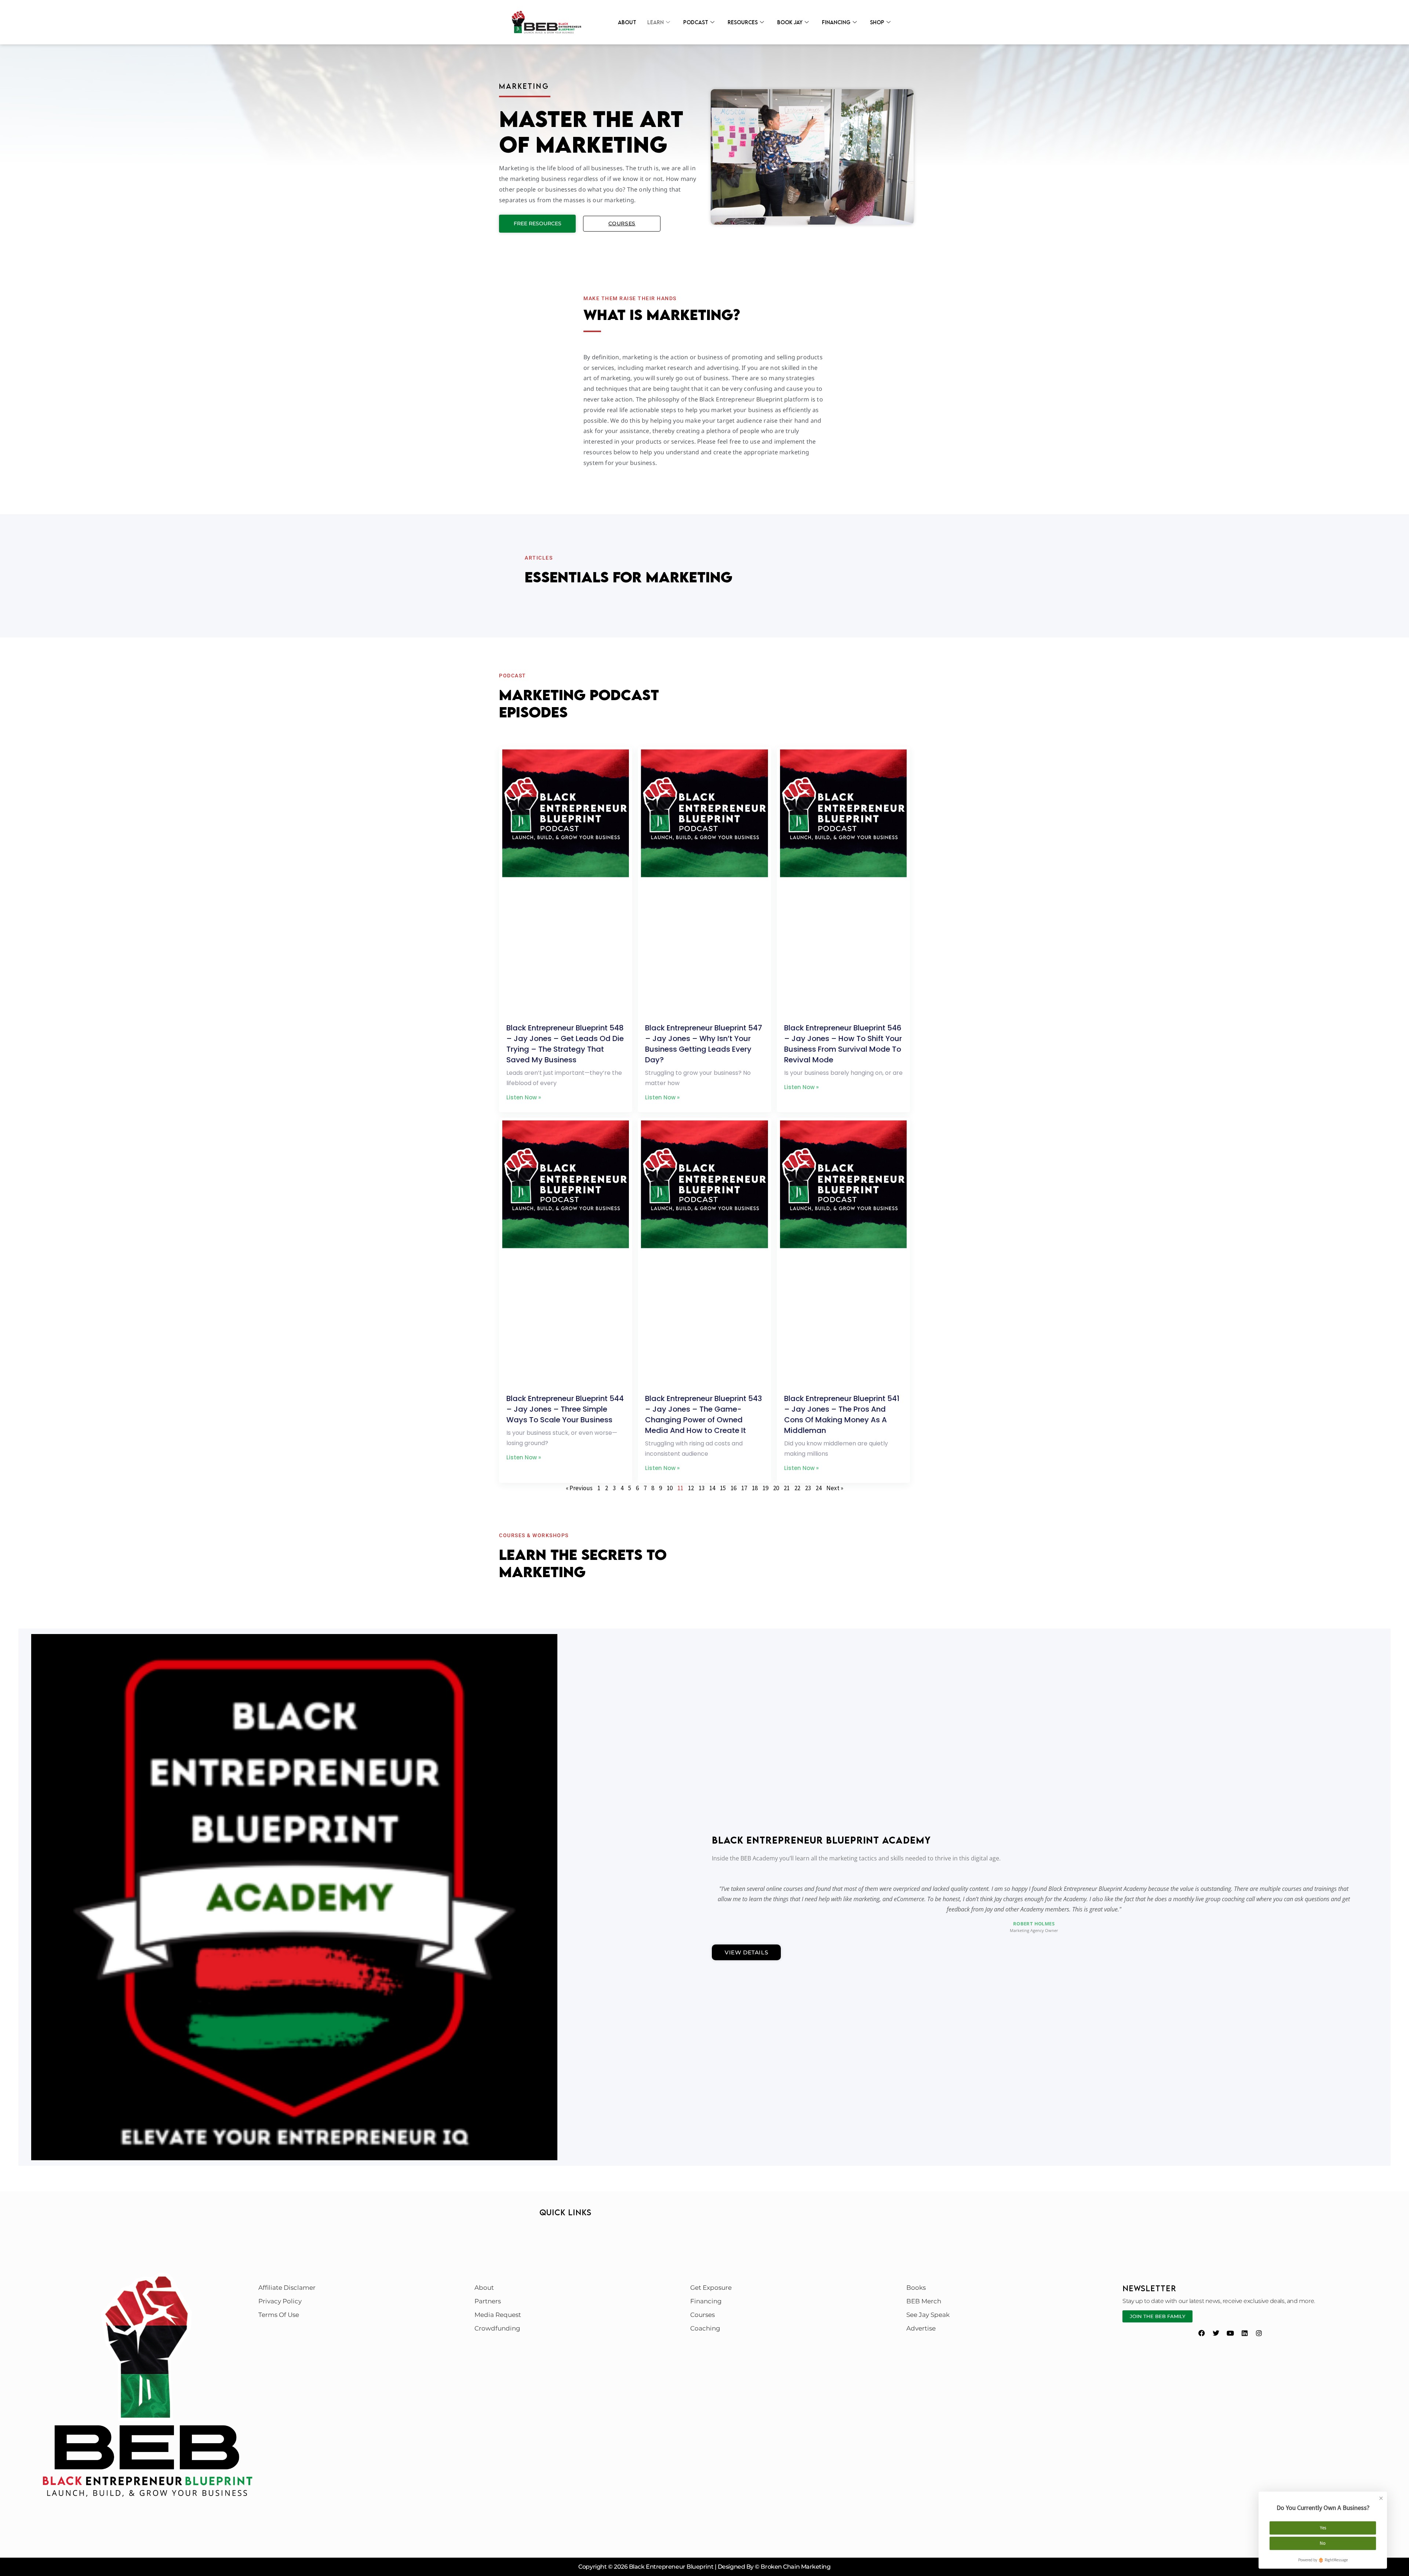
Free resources (538, 223)
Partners (488, 2301)
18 (755, 1488)
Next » (835, 1488)
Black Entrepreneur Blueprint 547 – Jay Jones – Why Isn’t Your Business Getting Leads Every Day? (704, 1044)
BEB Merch (924, 2301)
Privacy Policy (280, 2301)
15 (723, 1488)
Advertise (921, 2328)
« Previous (579, 1488)
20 (776, 1488)
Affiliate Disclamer (287, 2288)
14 (712, 1488)
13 (702, 1488)
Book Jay (790, 22)
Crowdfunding (497, 2328)
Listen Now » (524, 1097)
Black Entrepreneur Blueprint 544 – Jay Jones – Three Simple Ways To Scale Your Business (565, 1409)
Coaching (705, 2328)
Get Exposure (711, 2288)
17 (744, 1488)
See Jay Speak (928, 2315)
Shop (877, 22)
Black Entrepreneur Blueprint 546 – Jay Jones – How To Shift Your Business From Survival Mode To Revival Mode (843, 1044)
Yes (1323, 2528)
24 (819, 1488)
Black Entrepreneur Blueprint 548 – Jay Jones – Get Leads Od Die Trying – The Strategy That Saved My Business (565, 1044)
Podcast (696, 22)
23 (808, 1488)
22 (797, 1488)
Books (916, 2288)
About (627, 22)
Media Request (498, 2315)
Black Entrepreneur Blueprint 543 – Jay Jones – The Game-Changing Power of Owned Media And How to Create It (704, 1414)
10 (670, 1488)
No (1323, 2543)
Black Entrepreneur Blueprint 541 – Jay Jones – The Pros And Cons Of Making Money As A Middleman (842, 1414)
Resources (743, 22)
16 (733, 1488)
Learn (656, 22)
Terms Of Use (279, 2315)
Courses (622, 223)
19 (765, 1488)
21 (787, 1488)
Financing (836, 22)
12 (691, 1488)
